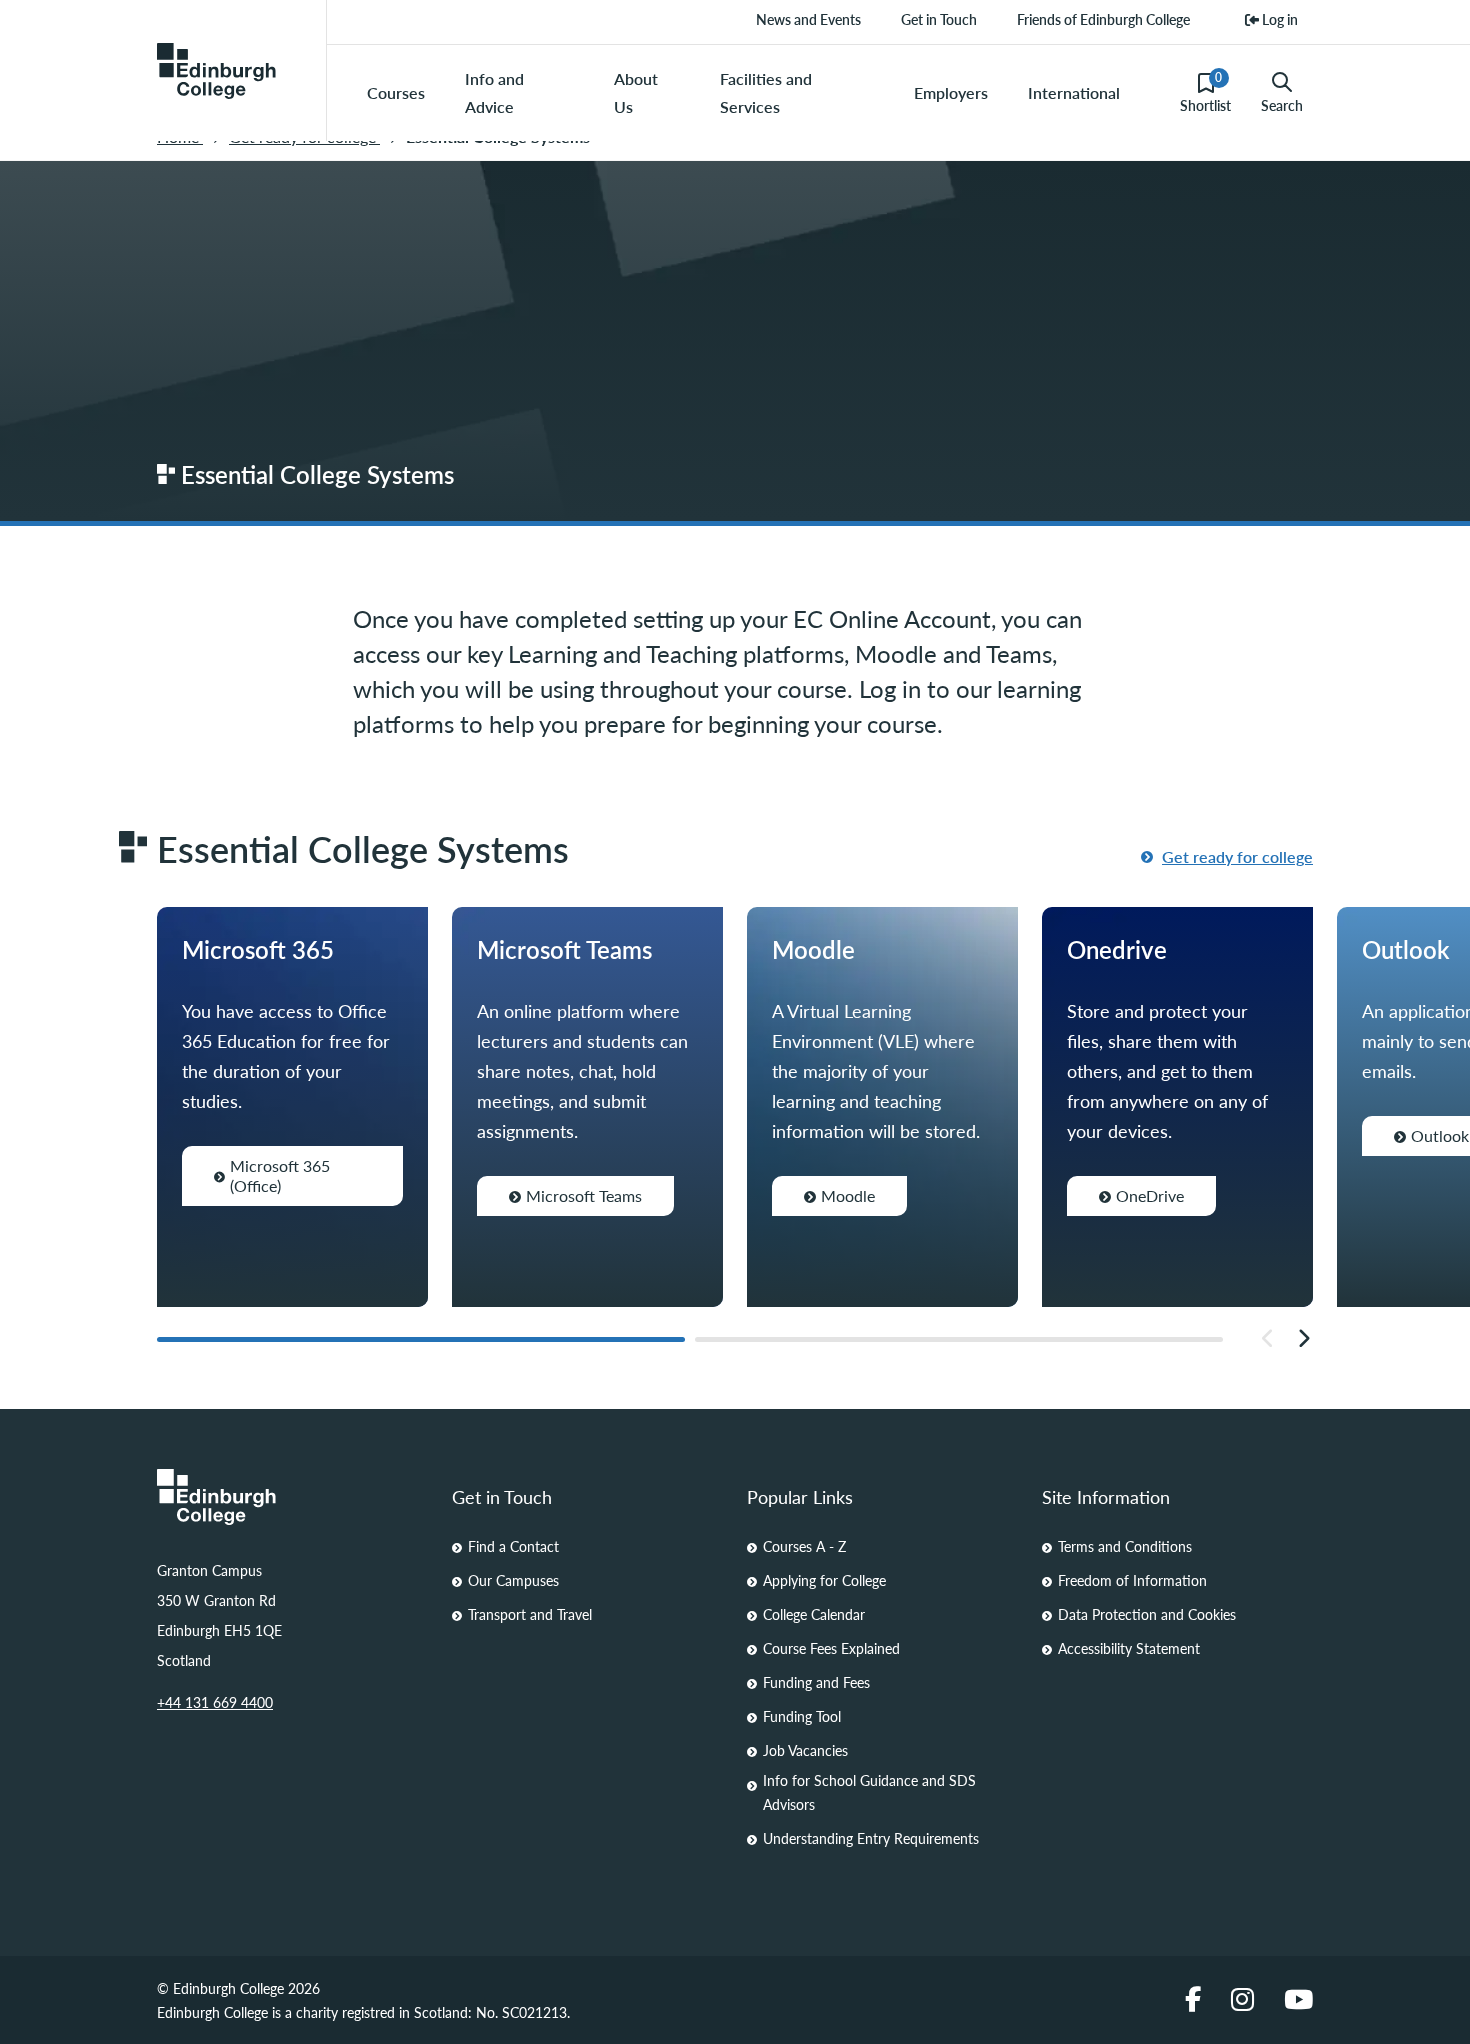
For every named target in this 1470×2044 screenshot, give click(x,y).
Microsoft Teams (584, 1195)
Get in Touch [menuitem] (939, 19)
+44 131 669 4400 (215, 1702)
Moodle (848, 1195)
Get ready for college (1237, 856)
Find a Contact (513, 1546)
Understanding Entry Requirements (871, 1838)
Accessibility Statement (1129, 1648)
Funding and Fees (816, 1682)
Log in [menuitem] (1278, 19)
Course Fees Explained (831, 1648)
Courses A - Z (804, 1546)
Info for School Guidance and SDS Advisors (869, 1792)
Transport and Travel (530, 1614)
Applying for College (824, 1580)
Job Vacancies (805, 1750)
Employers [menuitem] (951, 92)
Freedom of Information (1132, 1580)
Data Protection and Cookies (1147, 1614)
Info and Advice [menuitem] (494, 92)
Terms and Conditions (1125, 1546)
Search (1282, 105)
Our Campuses (513, 1580)
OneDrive (1150, 1195)
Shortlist (1205, 92)
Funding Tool (802, 1716)
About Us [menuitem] (636, 92)
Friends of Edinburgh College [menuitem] (1103, 19)
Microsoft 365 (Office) (280, 1175)
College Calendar (814, 1614)
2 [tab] (959, 1339)
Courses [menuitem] (396, 92)
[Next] (1303, 1339)
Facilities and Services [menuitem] (766, 92)
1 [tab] (421, 1339)
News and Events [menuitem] (808, 19)
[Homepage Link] (292, 1497)
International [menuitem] (1074, 92)
